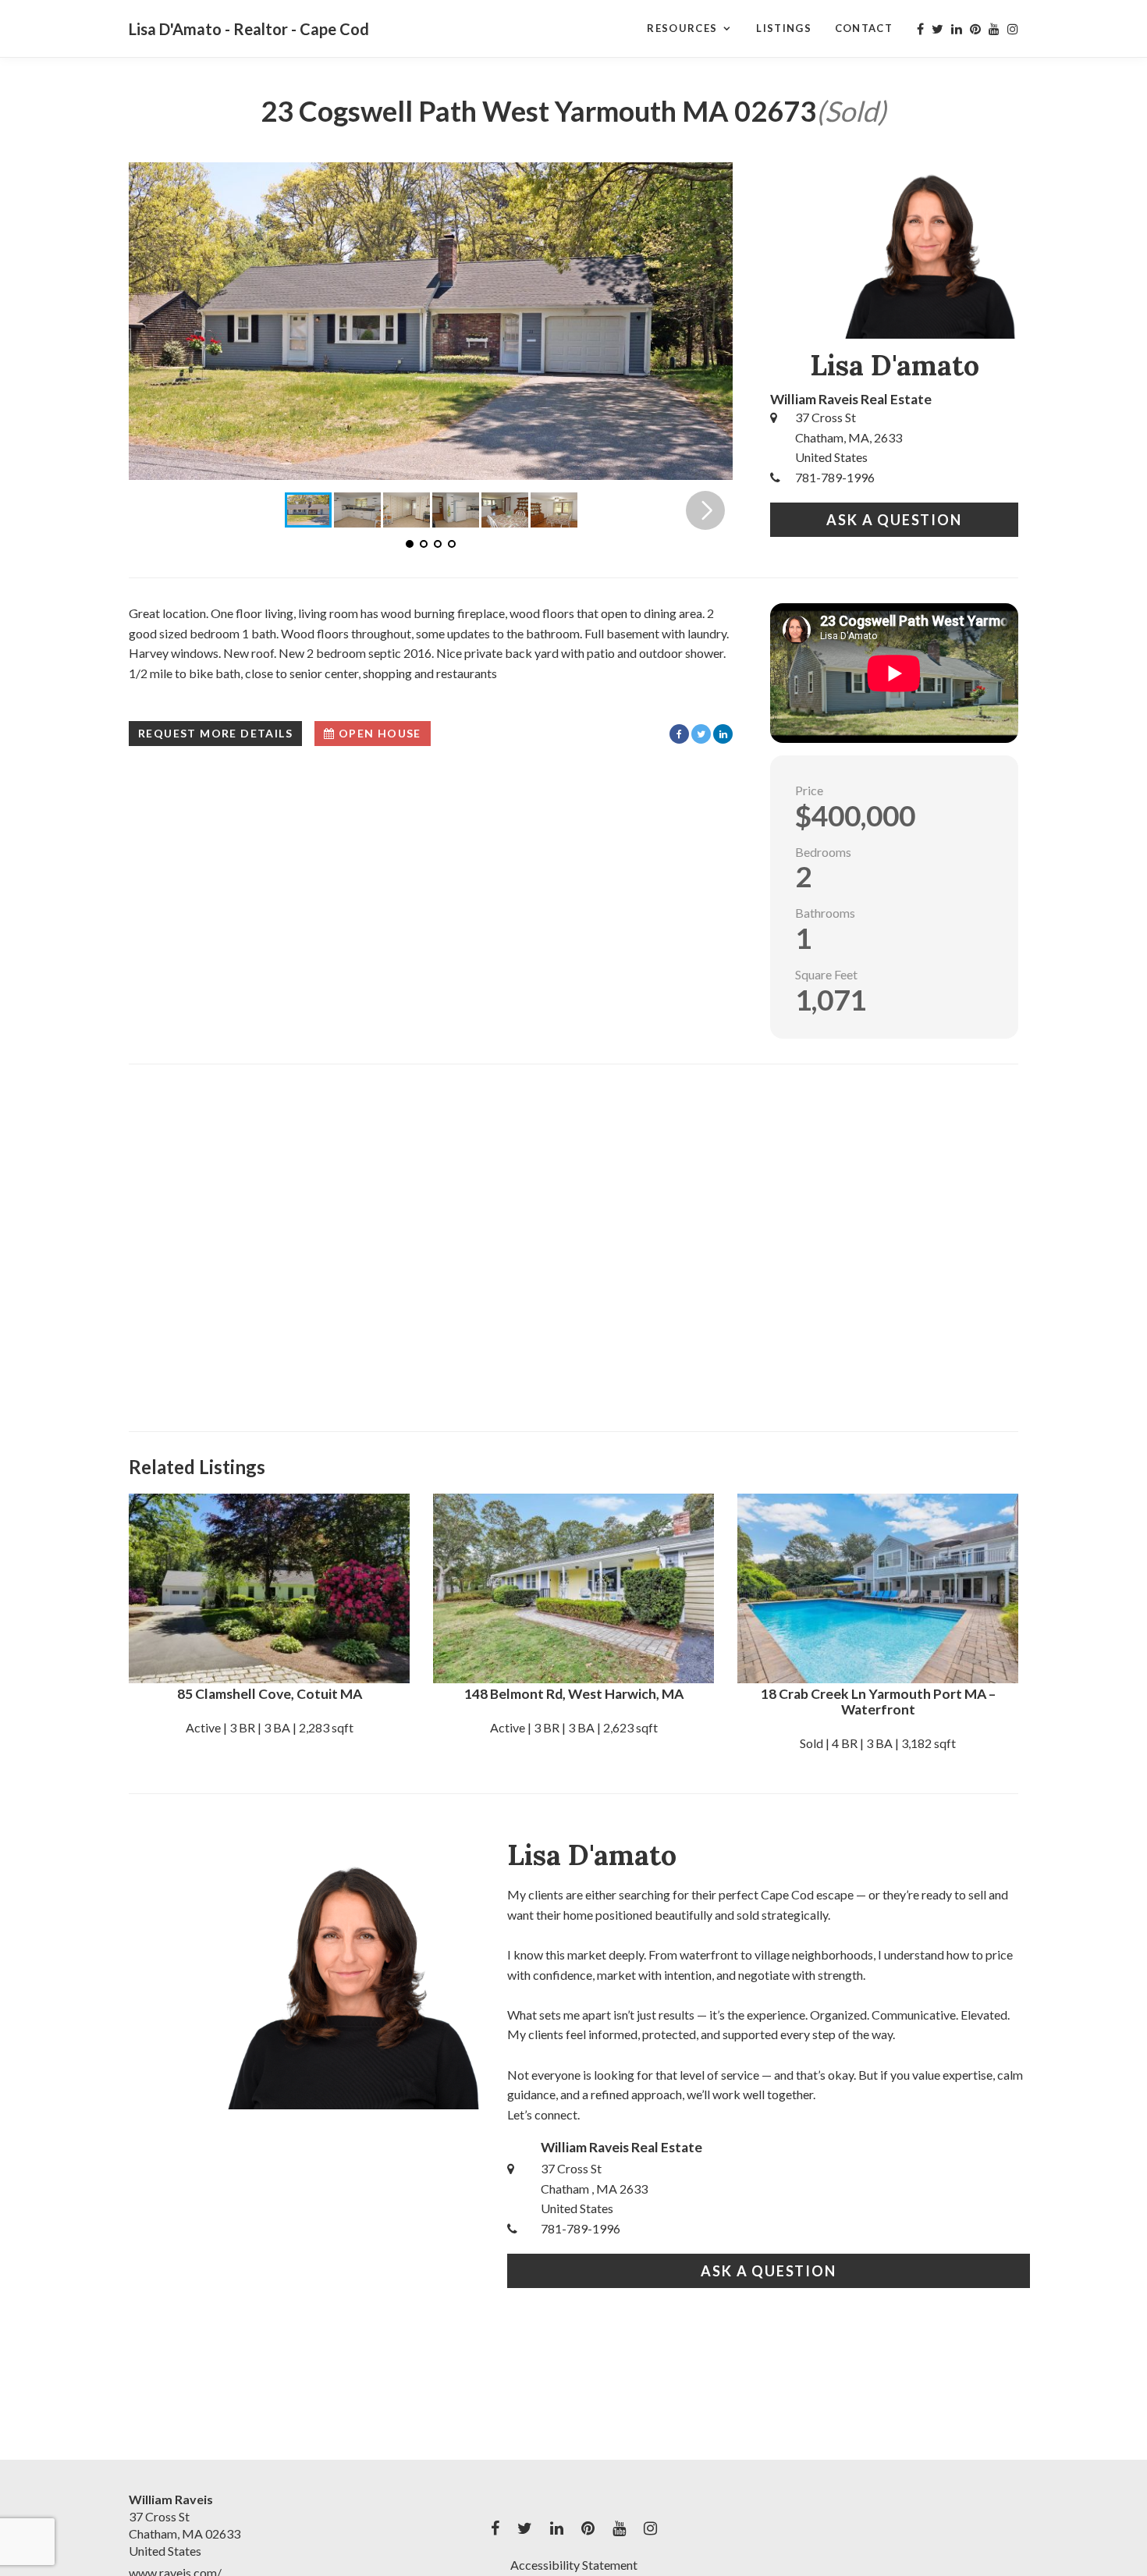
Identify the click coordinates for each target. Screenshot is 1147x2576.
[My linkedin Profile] (957, 29)
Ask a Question (894, 520)
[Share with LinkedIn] (723, 734)
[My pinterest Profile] (975, 29)
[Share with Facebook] (679, 734)
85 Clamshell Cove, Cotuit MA (270, 1694)
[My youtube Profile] (994, 29)
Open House (378, 733)
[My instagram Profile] (1013, 29)
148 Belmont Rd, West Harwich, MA (574, 1694)
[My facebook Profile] (920, 29)
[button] (705, 321)
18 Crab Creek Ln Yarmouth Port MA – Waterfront (878, 1702)
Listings (783, 28)
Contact (864, 28)
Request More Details (215, 733)
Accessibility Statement (574, 2565)
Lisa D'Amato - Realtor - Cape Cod (249, 29)
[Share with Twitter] (701, 734)
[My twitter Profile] (937, 29)
